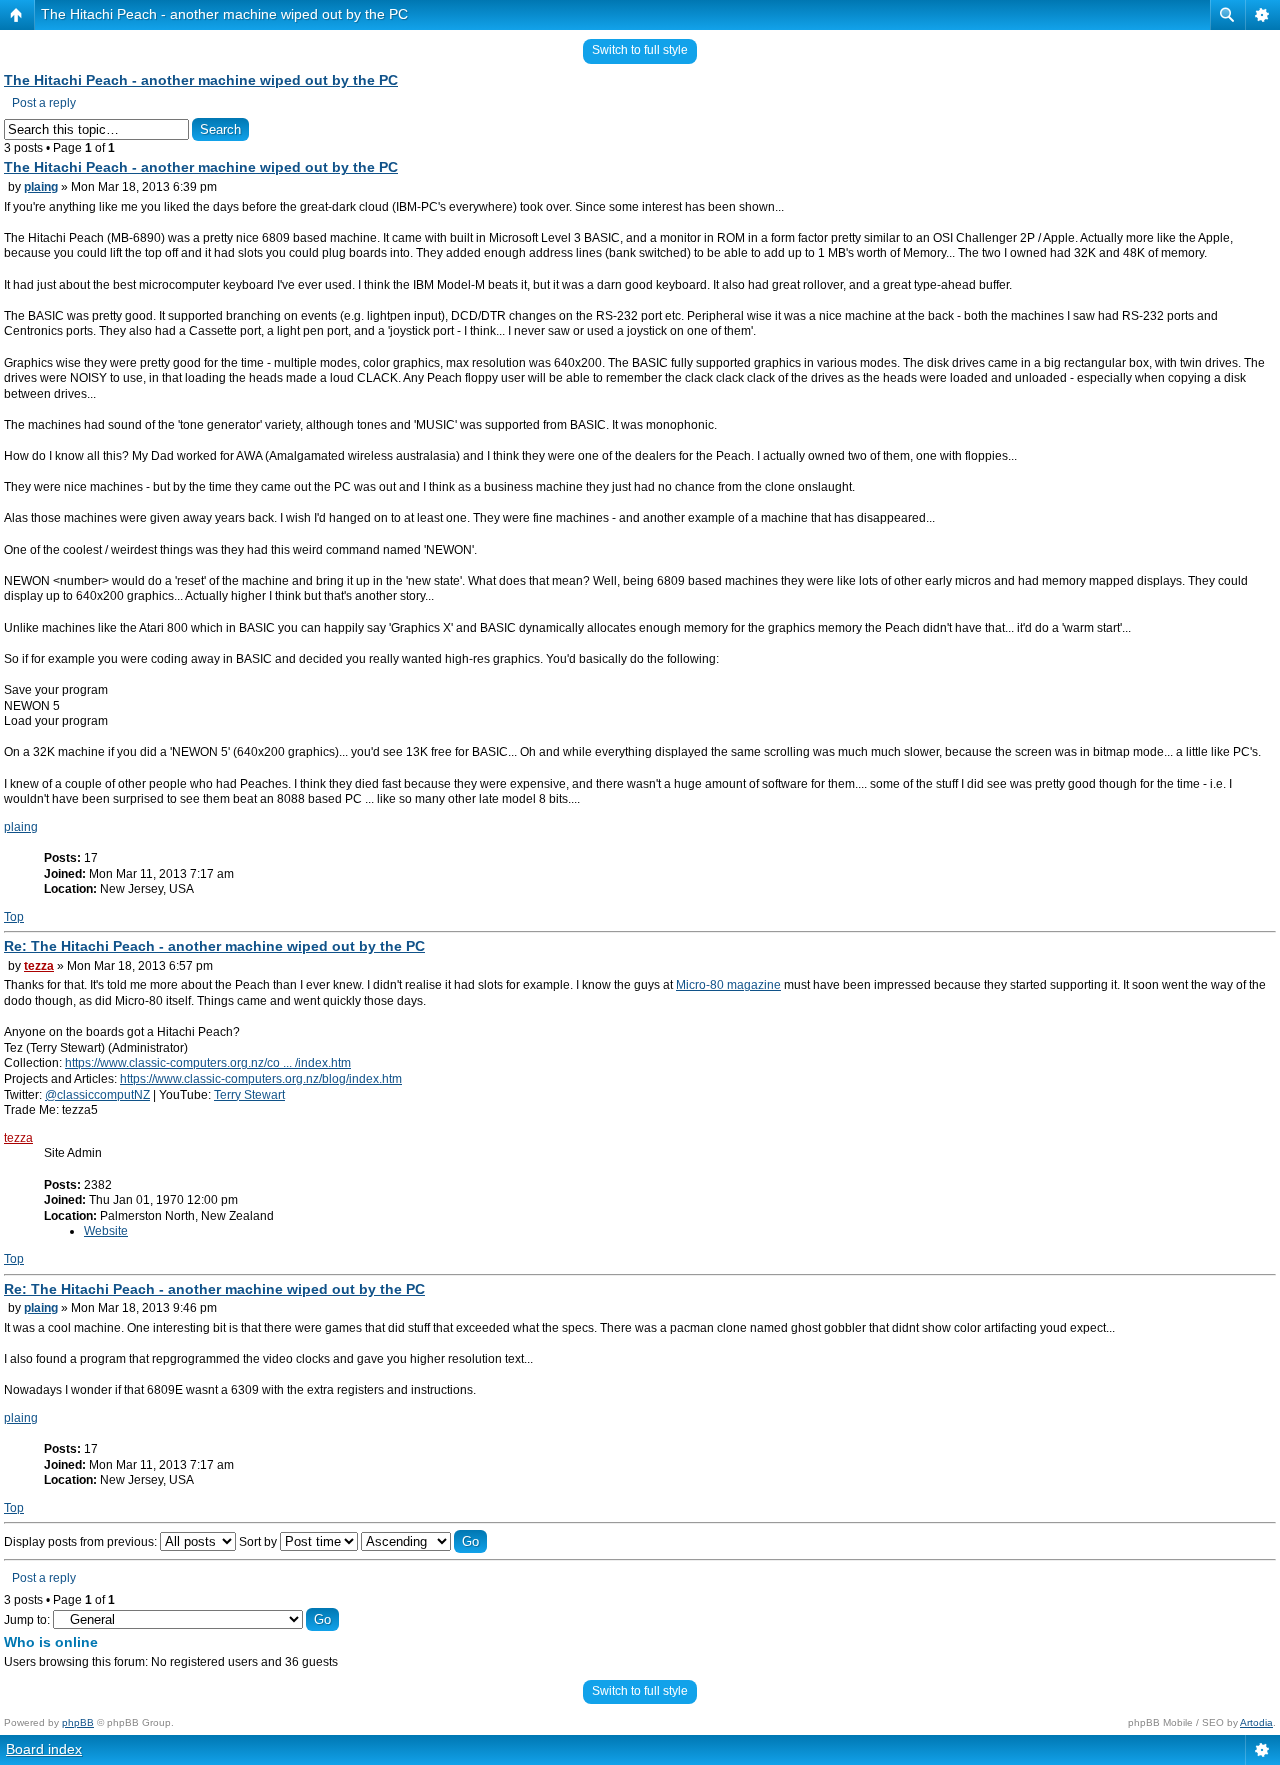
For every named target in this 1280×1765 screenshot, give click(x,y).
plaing (41, 187)
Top (14, 917)
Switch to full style (640, 50)
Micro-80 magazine (728, 985)
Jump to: (27, 1620)
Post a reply (44, 103)
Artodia (1256, 1722)
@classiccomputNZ (97, 1095)
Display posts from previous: (82, 1542)
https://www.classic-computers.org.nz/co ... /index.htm (208, 1063)
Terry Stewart (249, 1095)
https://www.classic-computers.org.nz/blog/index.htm (261, 1079)
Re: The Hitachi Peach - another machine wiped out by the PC (214, 946)
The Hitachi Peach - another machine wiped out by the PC (224, 14)
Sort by (259, 1542)
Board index (44, 1749)
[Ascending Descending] (424, 1542)
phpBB (78, 1722)
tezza (39, 966)
